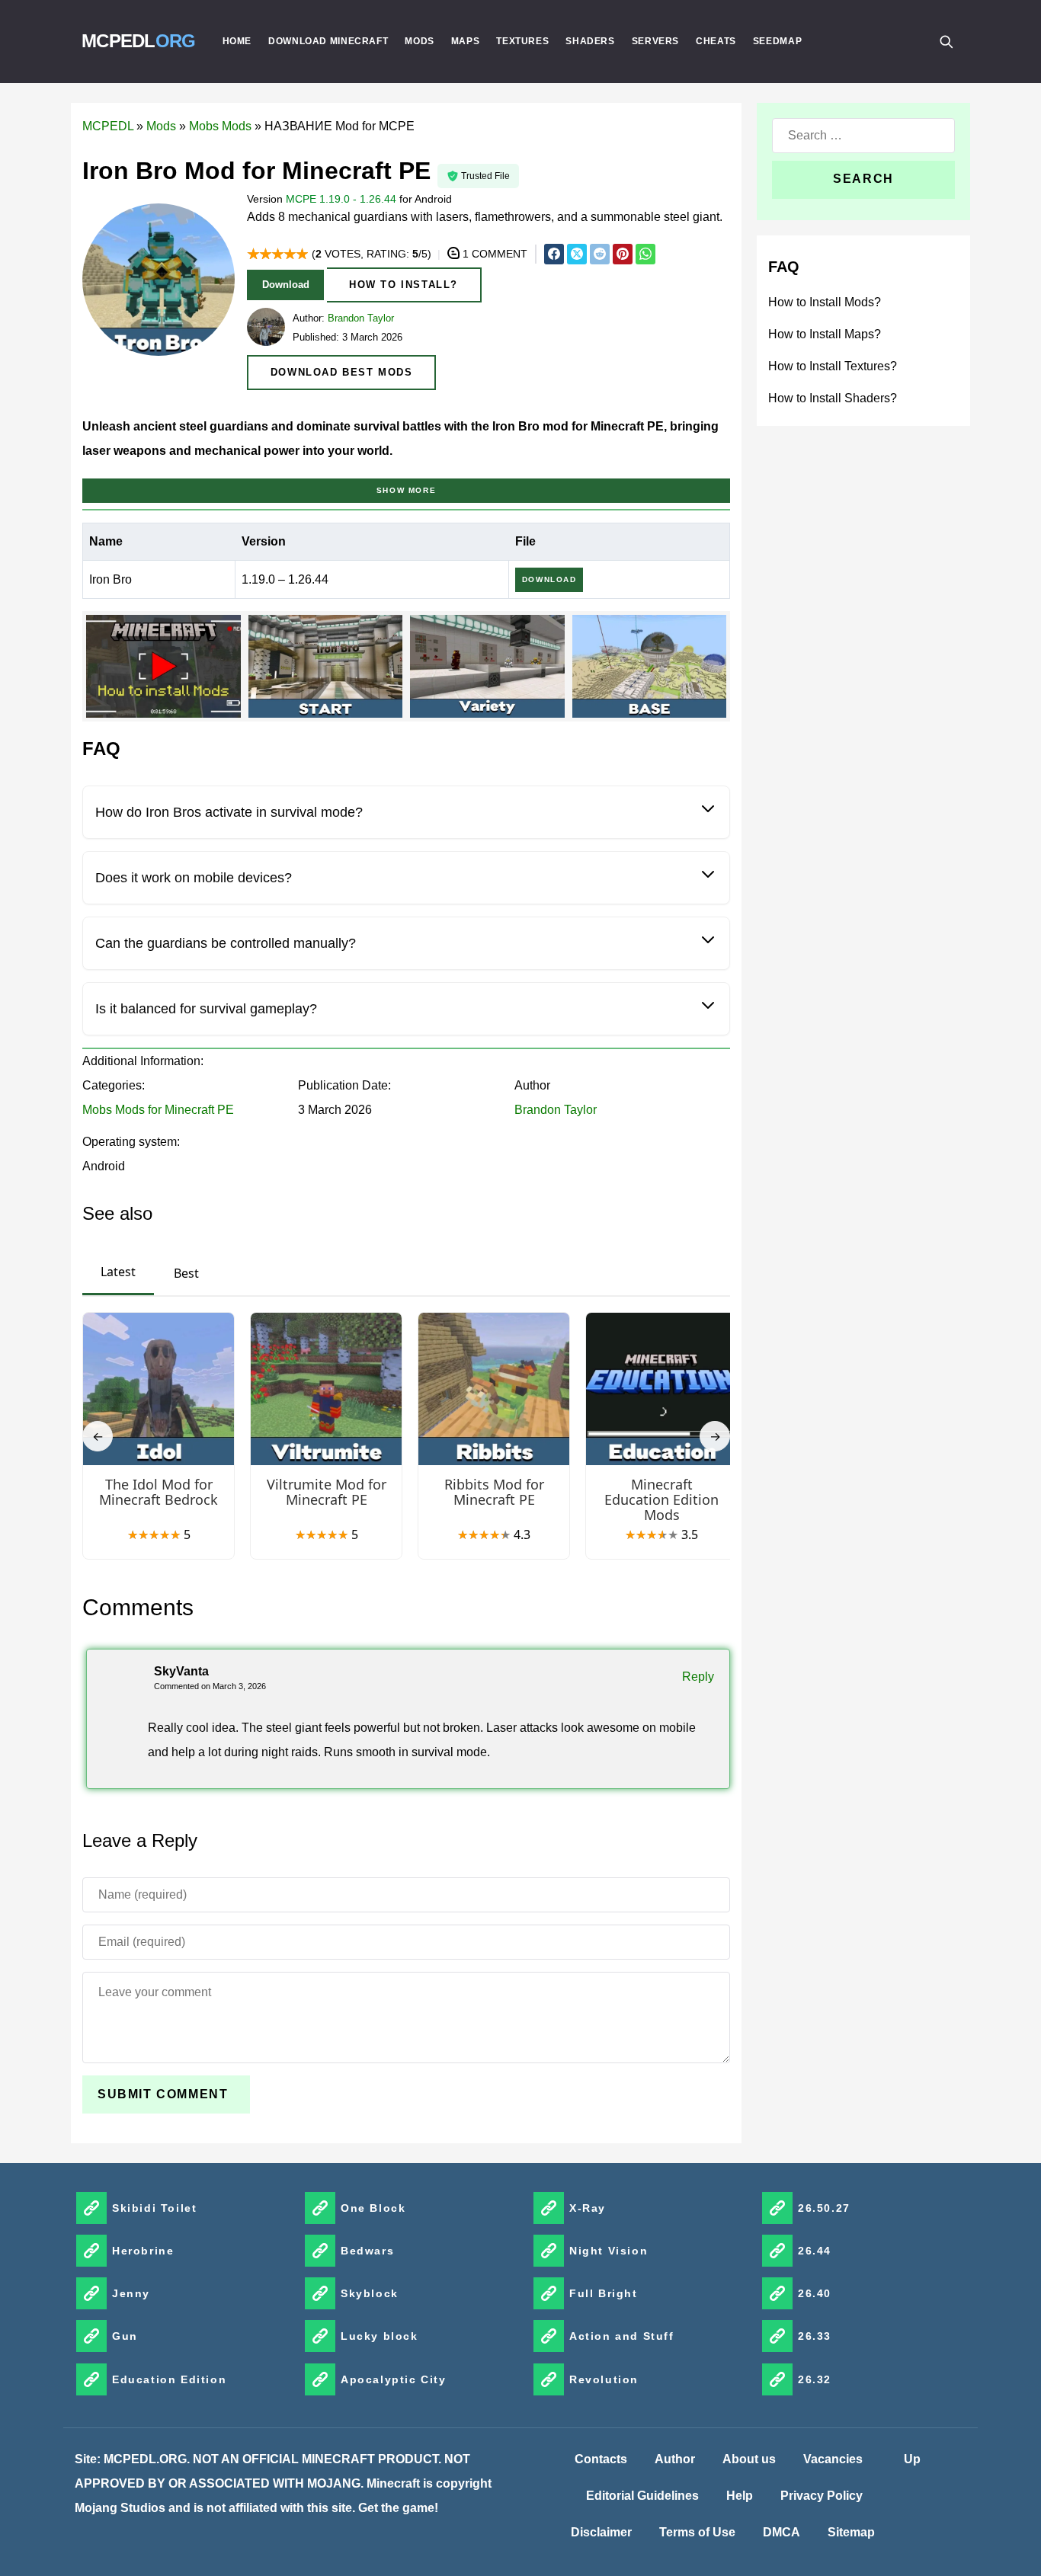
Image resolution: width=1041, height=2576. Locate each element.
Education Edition (169, 2379)
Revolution (604, 2379)
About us (749, 2459)
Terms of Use (697, 2532)
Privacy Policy (822, 2496)
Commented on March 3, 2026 (210, 1686)
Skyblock (370, 2293)
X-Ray (588, 2208)
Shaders (590, 41)
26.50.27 (824, 2208)
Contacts (601, 2459)
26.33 (815, 2336)
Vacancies (833, 2459)
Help (740, 2496)
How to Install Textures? (833, 366)
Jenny (131, 2293)
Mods (420, 41)
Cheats (716, 41)
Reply (698, 1677)
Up (912, 2459)
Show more (406, 490)
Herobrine (143, 2251)
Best (186, 1273)
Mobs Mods (220, 126)
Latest (118, 1272)
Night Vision (609, 2251)
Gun (125, 2336)
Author (675, 2459)
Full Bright (604, 2293)
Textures (522, 41)
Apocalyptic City (394, 2379)
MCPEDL (139, 41)
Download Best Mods (342, 372)
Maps (466, 41)
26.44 (815, 2251)
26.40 (815, 2293)
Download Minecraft (328, 41)
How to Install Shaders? (833, 398)
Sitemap (851, 2532)
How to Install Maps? (825, 334)
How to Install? (404, 285)
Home (237, 41)
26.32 (815, 2379)
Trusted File (485, 176)
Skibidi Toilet (154, 2208)
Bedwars (367, 2251)
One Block (373, 2208)
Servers (655, 41)
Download (286, 285)
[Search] (946, 41)
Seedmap (777, 41)
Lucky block (380, 2336)
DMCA (782, 2532)
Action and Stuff (622, 2336)
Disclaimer (601, 2532)
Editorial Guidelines (642, 2496)
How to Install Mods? (825, 302)
